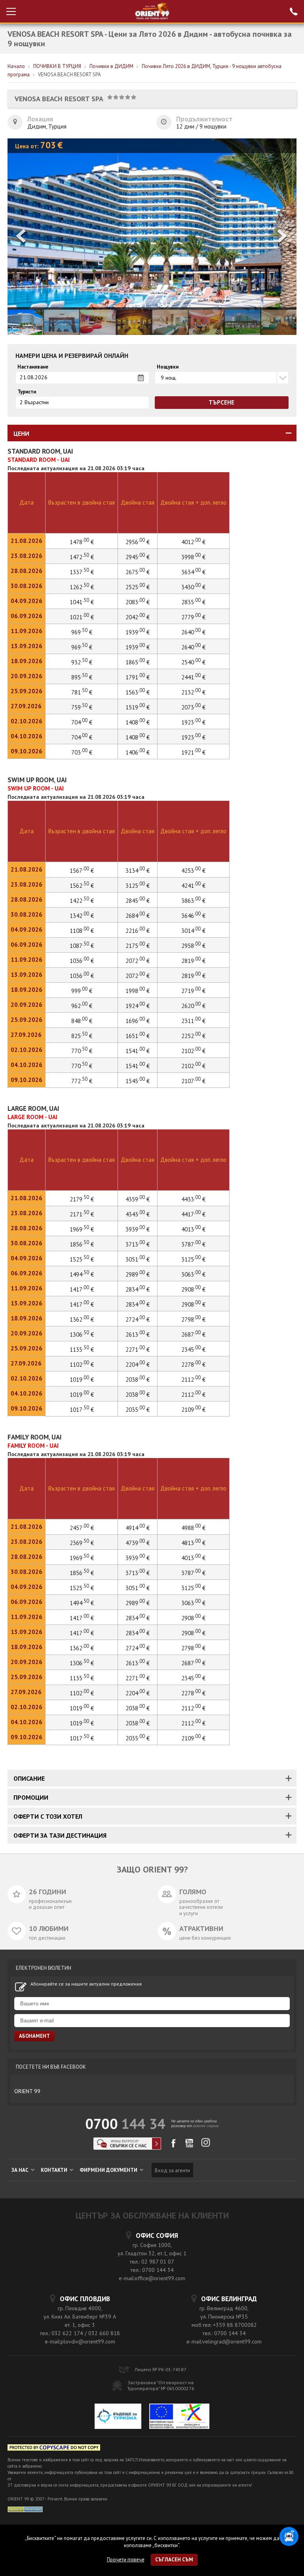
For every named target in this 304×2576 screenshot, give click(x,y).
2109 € (193, 1410)
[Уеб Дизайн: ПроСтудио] (25, 2509)
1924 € (138, 1006)
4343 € (138, 1214)
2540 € (193, 662)
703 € (82, 752)
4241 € (193, 886)
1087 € (82, 946)
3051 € (138, 1259)
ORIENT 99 (27, 2091)
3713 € (138, 1244)
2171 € (82, 1214)
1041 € (82, 602)
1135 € (82, 1349)
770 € (82, 1051)
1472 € (82, 557)
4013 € (193, 1229)
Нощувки (168, 367)
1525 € (82, 1259)
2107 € (193, 1081)
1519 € (138, 707)
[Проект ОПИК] (179, 2417)
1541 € (138, 1051)
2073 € (193, 707)
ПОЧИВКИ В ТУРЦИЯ (57, 66)
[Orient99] (152, 11)
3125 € (138, 886)
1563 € (138, 692)
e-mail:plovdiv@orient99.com (80, 2341)
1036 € (82, 961)
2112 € (193, 1380)
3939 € (138, 1229)
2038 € (138, 1380)
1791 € (138, 677)
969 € (82, 632)
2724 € (138, 1319)
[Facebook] (173, 2146)
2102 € (193, 1051)
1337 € (82, 572)
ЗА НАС (21, 2170)
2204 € (138, 1365)
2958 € (193, 946)
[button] (283, 237)
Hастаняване (33, 367)
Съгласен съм (174, 2560)
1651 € (138, 1036)
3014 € (193, 931)
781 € (82, 692)
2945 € (138, 557)
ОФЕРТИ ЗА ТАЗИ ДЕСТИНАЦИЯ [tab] (60, 1835)
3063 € (193, 1274)
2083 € (138, 602)
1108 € (82, 931)
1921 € (193, 752)
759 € (82, 707)
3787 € (193, 1244)
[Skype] (127, 2148)
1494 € (82, 1274)
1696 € (138, 1021)
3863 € (193, 901)
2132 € (193, 692)
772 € (82, 1081)
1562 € (82, 886)
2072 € (138, 961)
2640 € (193, 632)
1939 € (138, 632)
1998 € (138, 991)
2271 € (138, 1349)
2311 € (193, 1021)
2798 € (193, 1319)
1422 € (82, 901)
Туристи (27, 392)
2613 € (138, 1334)
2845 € (138, 901)
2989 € (138, 1274)
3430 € (193, 587)
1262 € (82, 587)
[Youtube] (189, 2146)
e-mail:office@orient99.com (152, 2278)
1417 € (82, 1289)
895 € (82, 677)
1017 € (82, 1410)
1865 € (138, 662)
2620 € (193, 1006)
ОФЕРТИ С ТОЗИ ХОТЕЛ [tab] (48, 1816)
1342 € (82, 916)
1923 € (193, 722)
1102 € (82, 1365)
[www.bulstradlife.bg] (54, 2449)
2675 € (138, 572)
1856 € (82, 1244)
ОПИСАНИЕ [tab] (29, 1778)
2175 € (138, 946)
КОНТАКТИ (55, 2170)
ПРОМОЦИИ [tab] (31, 1797)
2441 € (193, 677)
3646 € (193, 916)
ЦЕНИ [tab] (21, 433)
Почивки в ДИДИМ (111, 66)
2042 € (138, 617)
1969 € (82, 1229)
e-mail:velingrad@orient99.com (224, 2341)
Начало (16, 66)
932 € (82, 662)
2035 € (138, 1410)
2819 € (193, 961)
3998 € (193, 557)
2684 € (138, 916)
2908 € (193, 1289)
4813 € (193, 1543)
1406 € (138, 752)
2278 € (193, 1365)
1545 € (138, 1081)
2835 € (193, 602)
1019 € (82, 1380)
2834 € (138, 1289)
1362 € (82, 1319)
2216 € (138, 931)
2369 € (82, 1543)
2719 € (193, 991)
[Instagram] (206, 2145)
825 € (82, 1036)
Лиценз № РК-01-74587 (161, 2369)
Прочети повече (126, 2560)
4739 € (138, 1543)
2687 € (193, 1334)
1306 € (82, 1334)
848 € (82, 1021)
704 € (82, 722)
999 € (82, 991)
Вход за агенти (172, 2170)
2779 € (193, 617)
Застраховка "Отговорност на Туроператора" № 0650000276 (161, 2385)
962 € (82, 1006)
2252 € (193, 1036)
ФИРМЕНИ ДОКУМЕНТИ (109, 2170)
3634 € (193, 572)
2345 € (193, 1349)
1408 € (138, 722)
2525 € (138, 587)
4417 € (193, 1214)
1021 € (82, 617)
